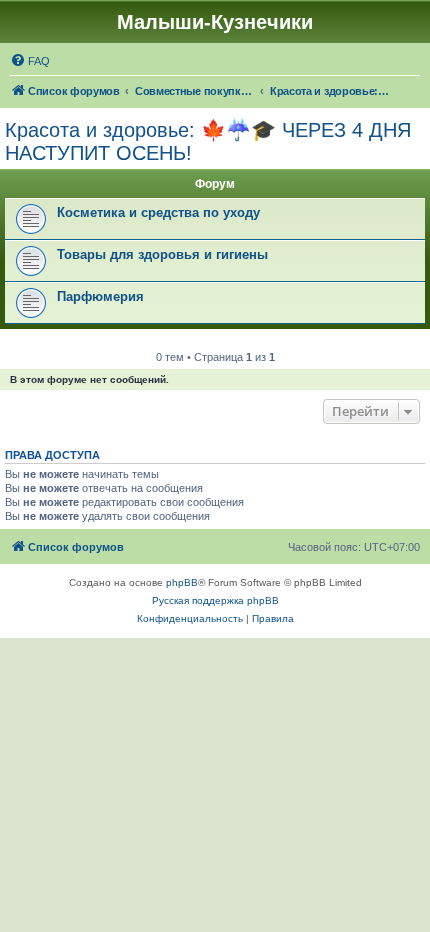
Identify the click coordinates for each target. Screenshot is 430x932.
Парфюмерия (100, 296)
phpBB (182, 582)
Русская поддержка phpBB (215, 600)
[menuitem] (30, 61)
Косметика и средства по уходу (158, 212)
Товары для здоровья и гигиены (162, 254)
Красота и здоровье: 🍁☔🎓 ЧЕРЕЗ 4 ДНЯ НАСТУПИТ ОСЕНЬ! (208, 141)
